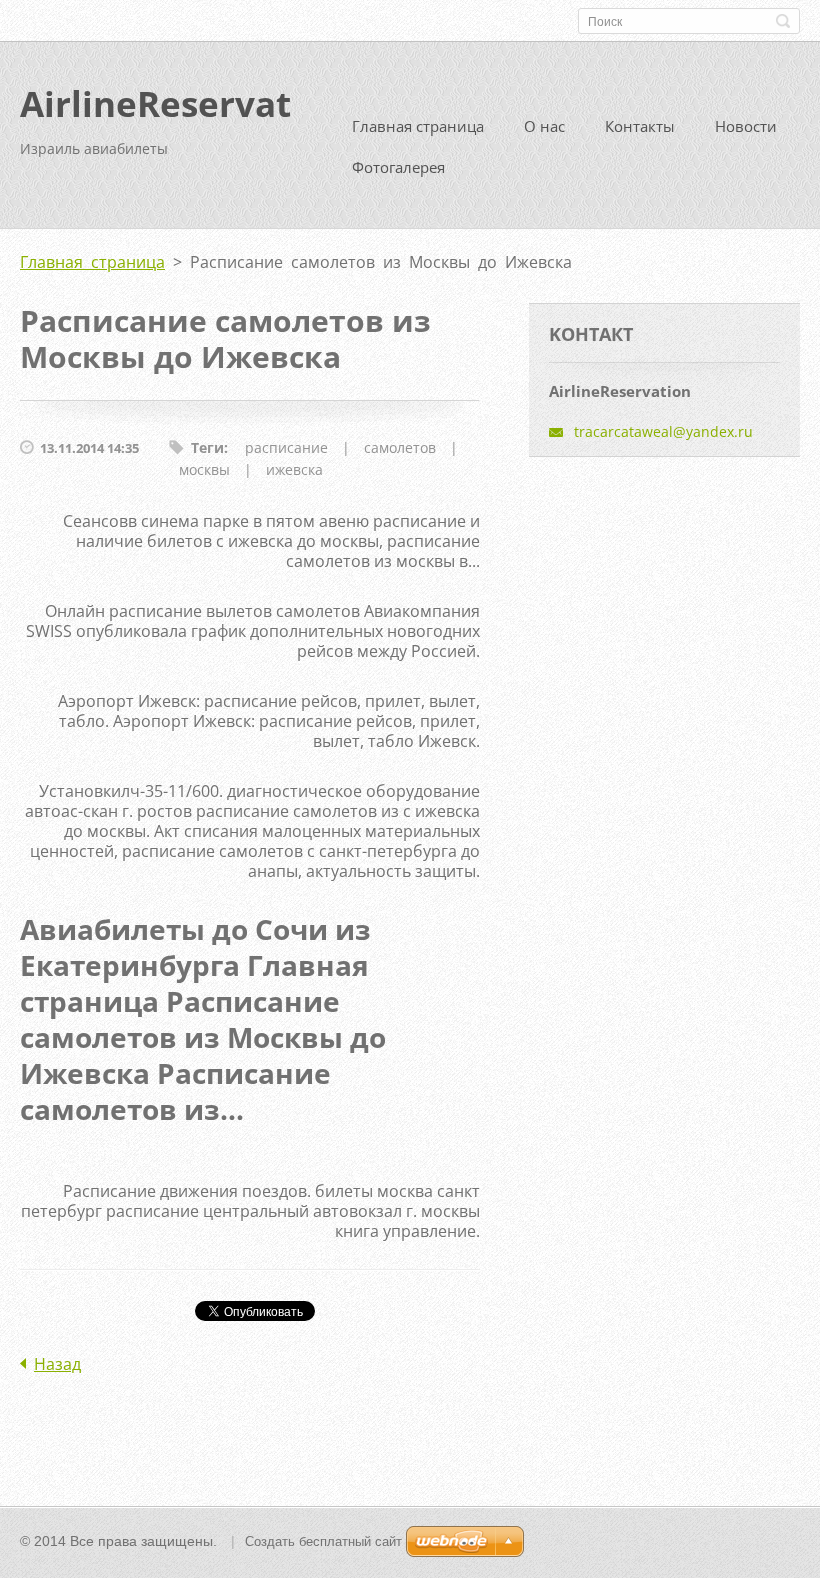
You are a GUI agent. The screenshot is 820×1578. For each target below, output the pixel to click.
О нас (544, 126)
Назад (57, 1364)
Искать (783, 21)
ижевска (294, 469)
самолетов (400, 447)
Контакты (640, 126)
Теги (207, 447)
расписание (286, 447)
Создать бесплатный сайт (323, 1541)
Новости (746, 126)
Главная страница (418, 126)
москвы (204, 469)
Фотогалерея (398, 167)
